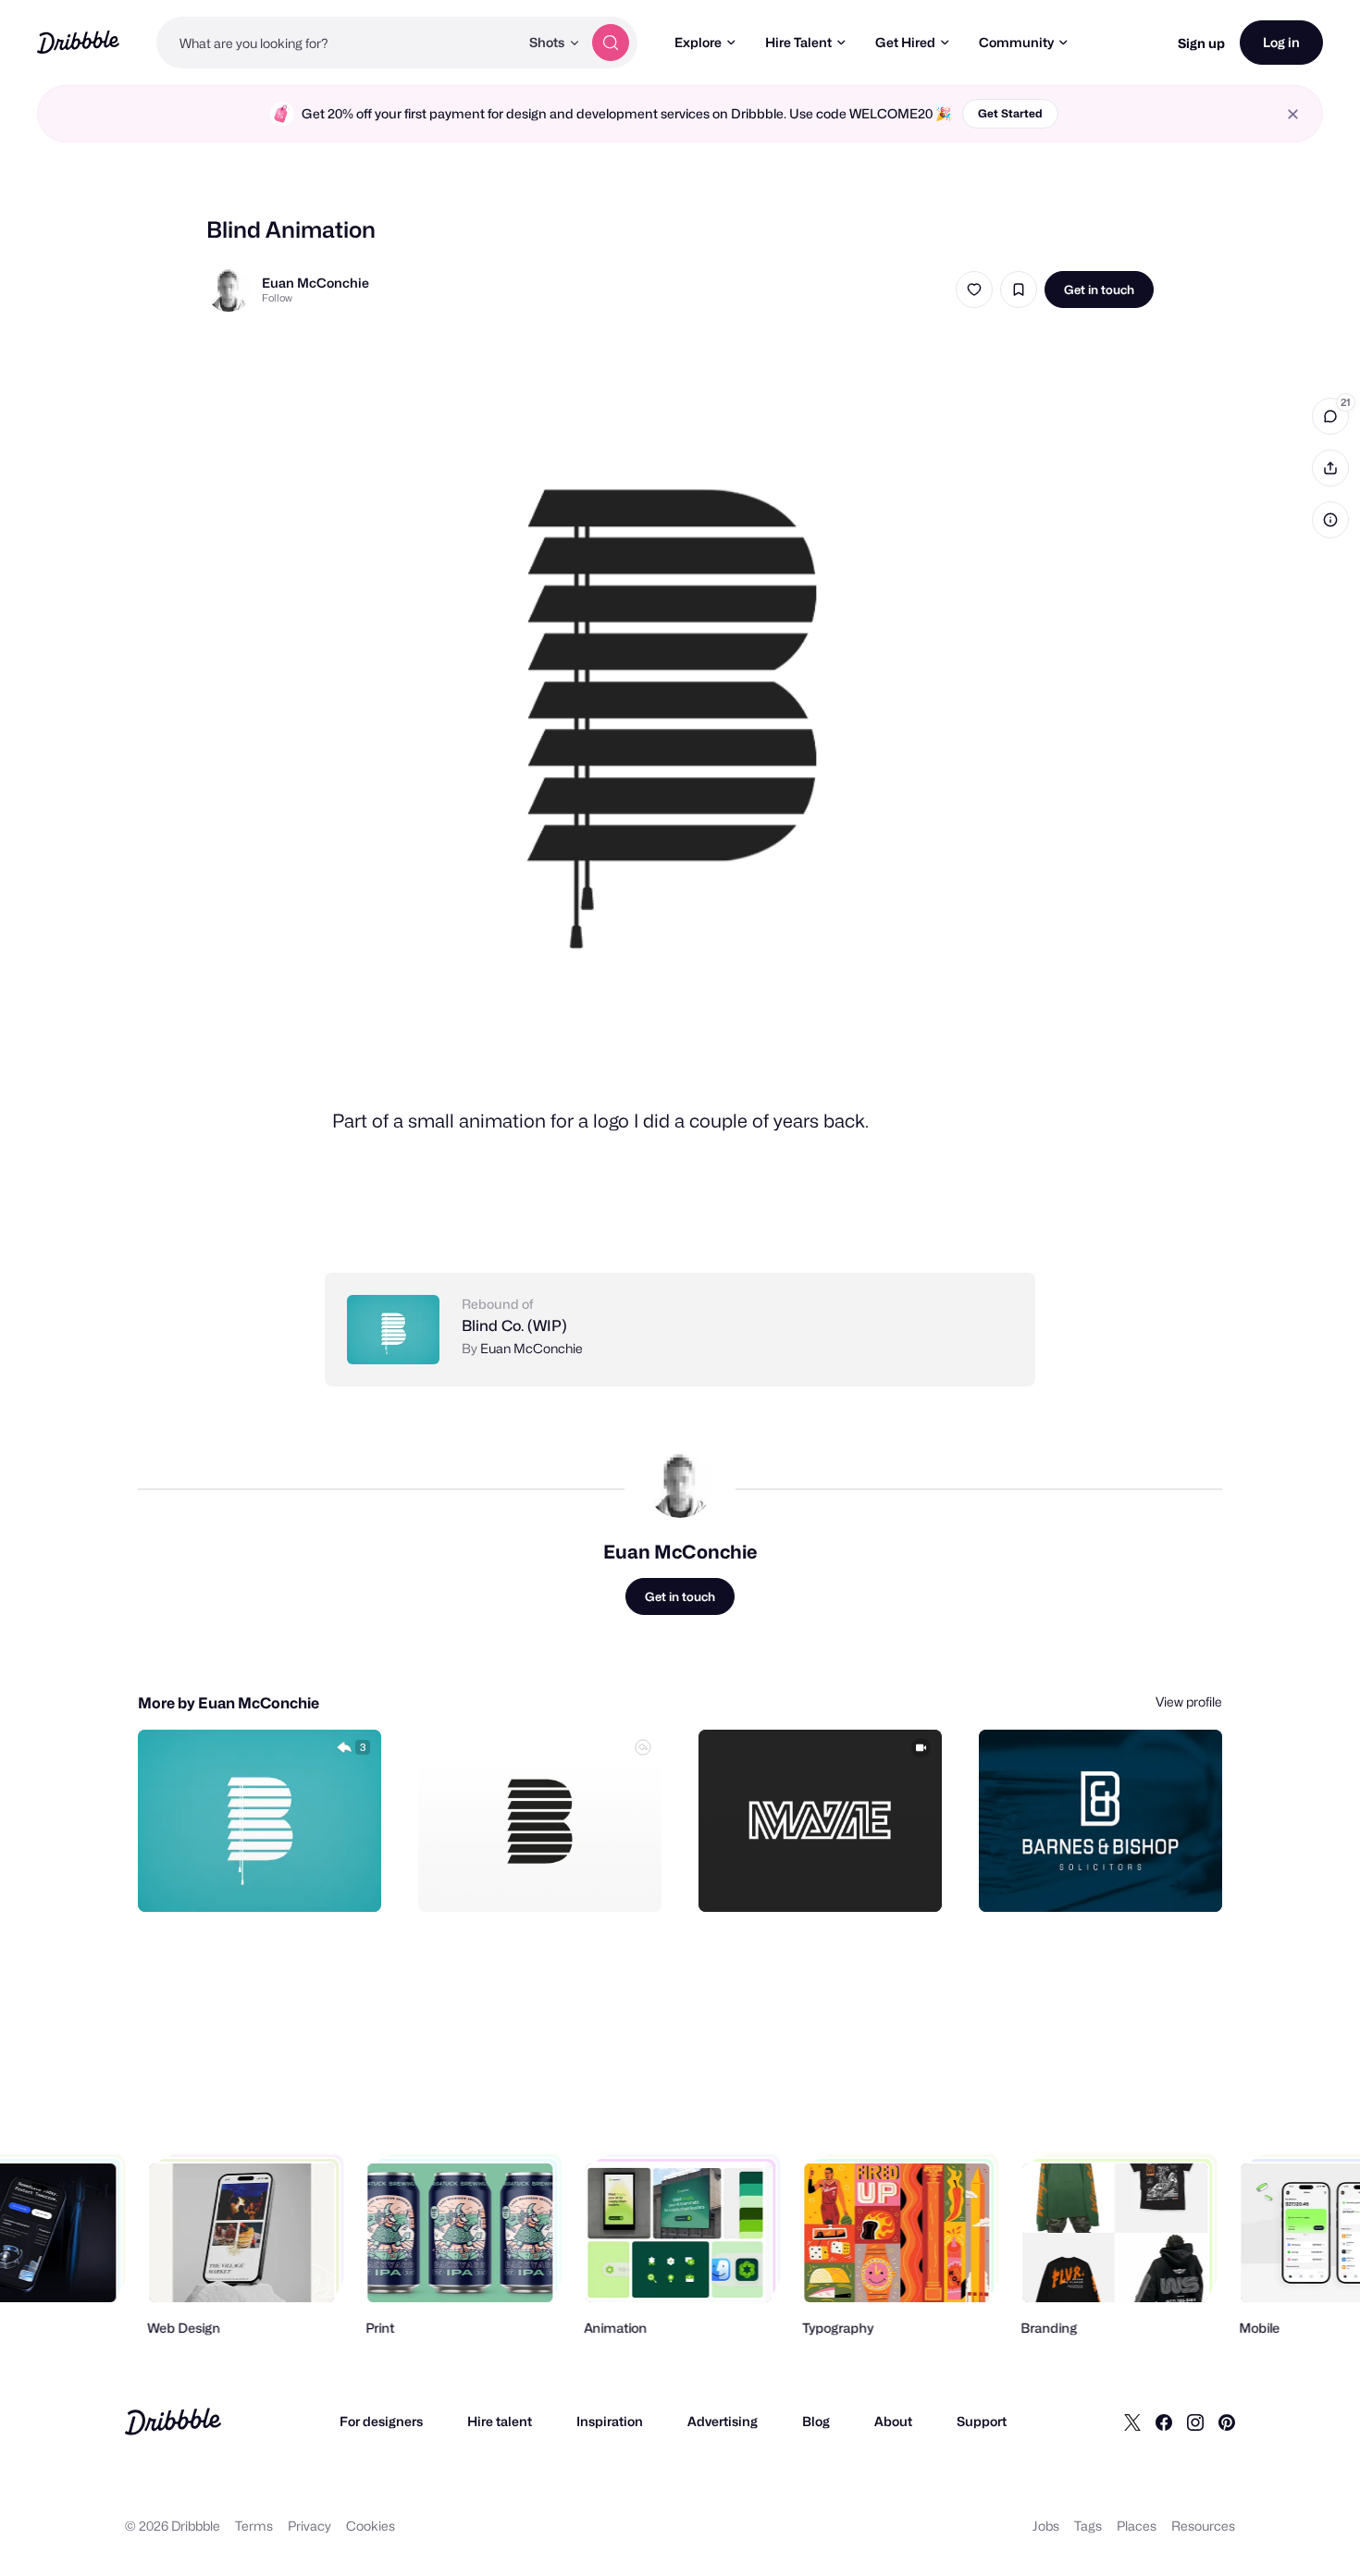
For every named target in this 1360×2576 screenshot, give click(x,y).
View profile (1189, 1701)
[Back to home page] (78, 42)
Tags (1088, 2526)
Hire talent (500, 2421)
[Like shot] (974, 290)
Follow (277, 298)
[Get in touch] (273, 1878)
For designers (381, 2421)
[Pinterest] (1227, 2422)
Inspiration (610, 2421)
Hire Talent (798, 42)
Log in (1281, 42)
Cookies (371, 2526)
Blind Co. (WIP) (514, 1326)
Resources (1203, 2526)
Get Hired (905, 42)
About (893, 2421)
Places (1137, 2526)
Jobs (1046, 2526)
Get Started (1010, 113)
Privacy (309, 2526)
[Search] (611, 43)
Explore (698, 42)
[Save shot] (1019, 290)
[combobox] (338, 43)
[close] (1293, 114)
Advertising (723, 2421)
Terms (254, 2526)
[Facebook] (1164, 2422)
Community (1016, 42)
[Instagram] (1195, 2422)
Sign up (1201, 43)
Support (982, 2421)
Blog (816, 2421)
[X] (1132, 2422)
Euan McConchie (315, 283)
